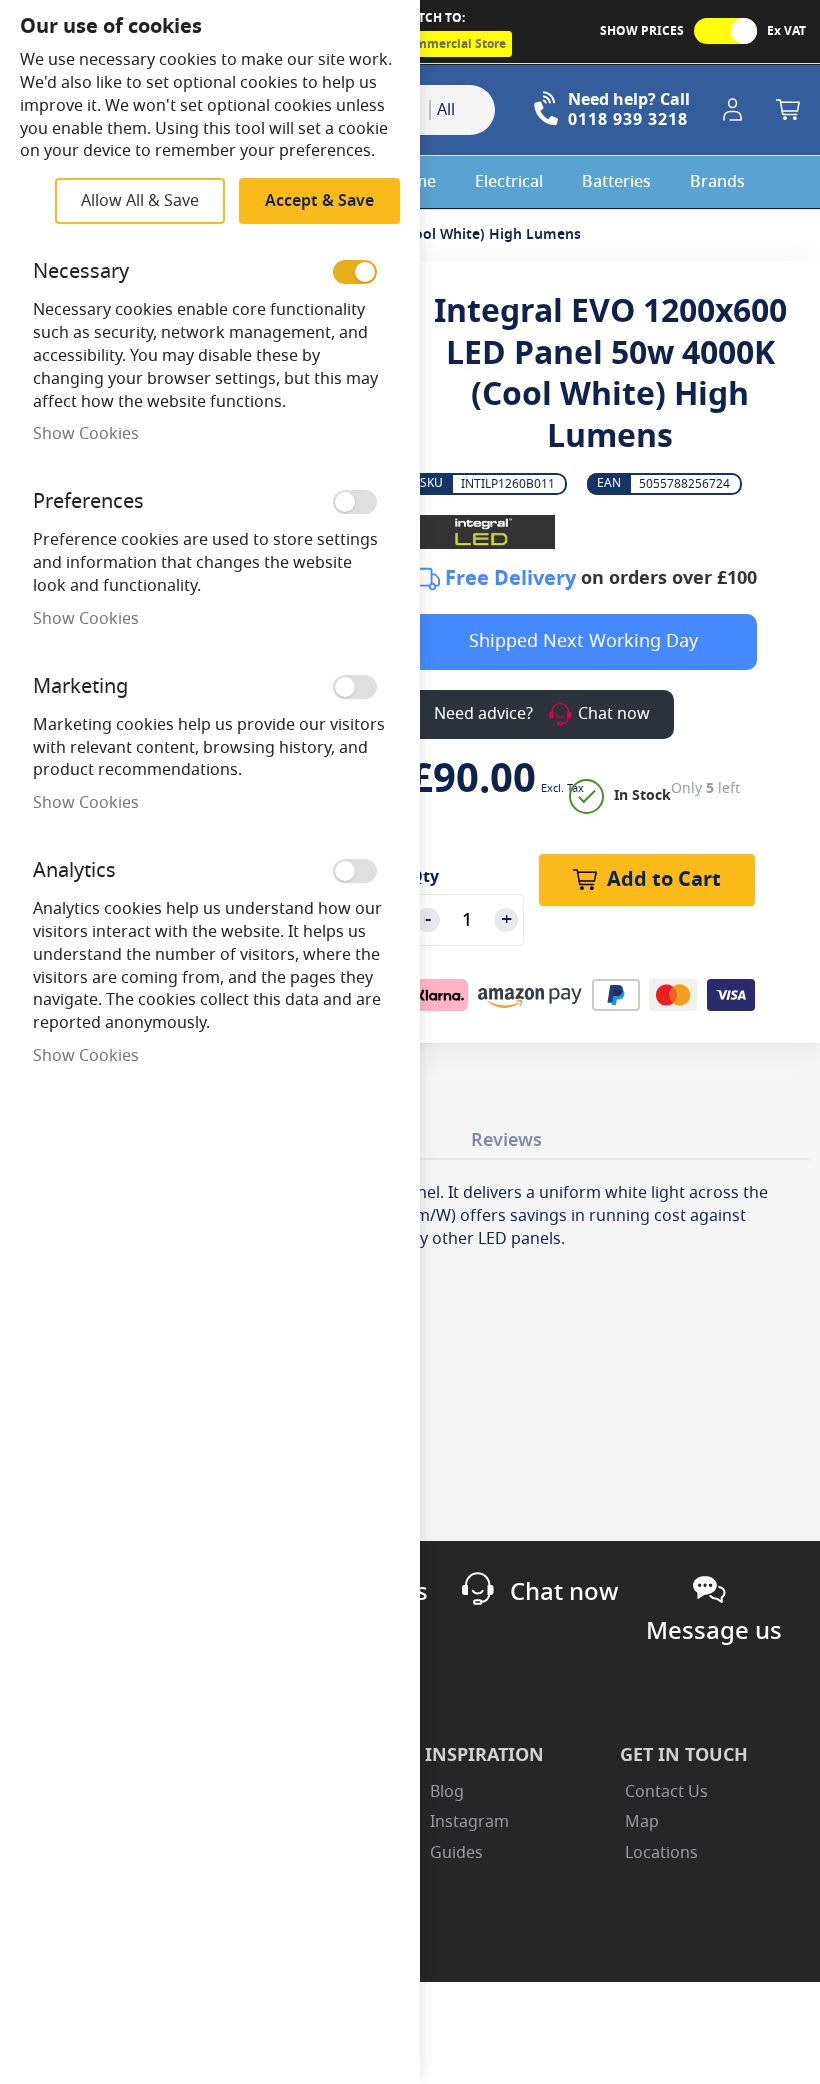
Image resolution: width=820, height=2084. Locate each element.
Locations (661, 1853)
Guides (456, 1853)
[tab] (506, 1135)
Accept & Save (319, 201)
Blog (447, 1792)
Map (642, 1822)
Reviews (506, 1140)
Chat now (564, 1592)
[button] (736, 110)
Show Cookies (86, 434)
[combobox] (462, 110)
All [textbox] (446, 110)
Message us (714, 1631)
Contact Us (666, 1792)
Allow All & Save (140, 201)
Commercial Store (453, 44)
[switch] (355, 272)
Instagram (469, 1822)
